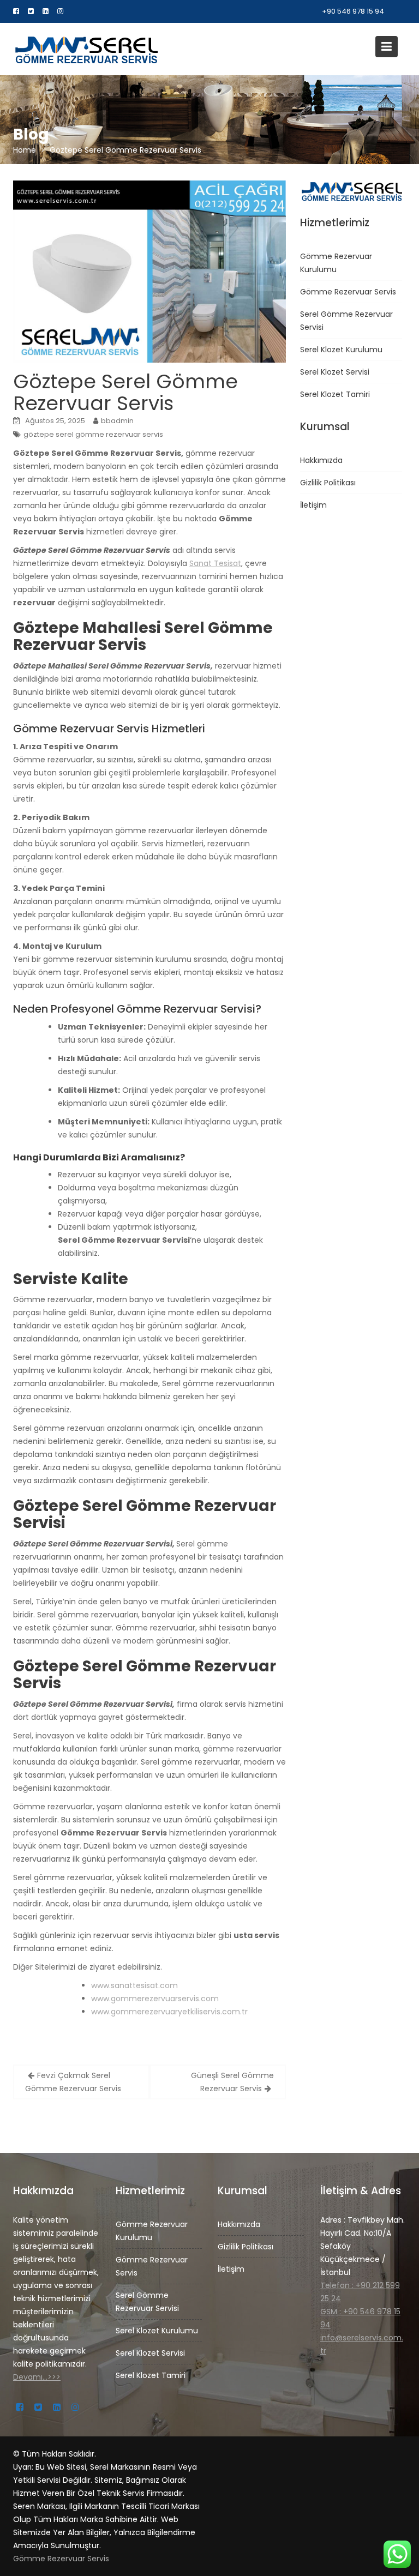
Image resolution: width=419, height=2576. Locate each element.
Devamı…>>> (37, 2376)
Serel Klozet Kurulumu (341, 350)
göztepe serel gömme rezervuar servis (93, 434)
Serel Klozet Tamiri (335, 394)
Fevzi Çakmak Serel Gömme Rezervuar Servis (73, 2082)
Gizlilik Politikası (328, 483)
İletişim (313, 505)
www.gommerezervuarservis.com (155, 1999)
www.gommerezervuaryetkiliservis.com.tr (169, 2012)
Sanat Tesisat (215, 563)
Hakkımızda (321, 460)
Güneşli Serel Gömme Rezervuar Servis (232, 2082)
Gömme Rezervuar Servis (348, 292)
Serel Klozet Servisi (335, 372)
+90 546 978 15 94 (353, 11)
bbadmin (117, 421)
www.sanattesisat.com (134, 1985)
